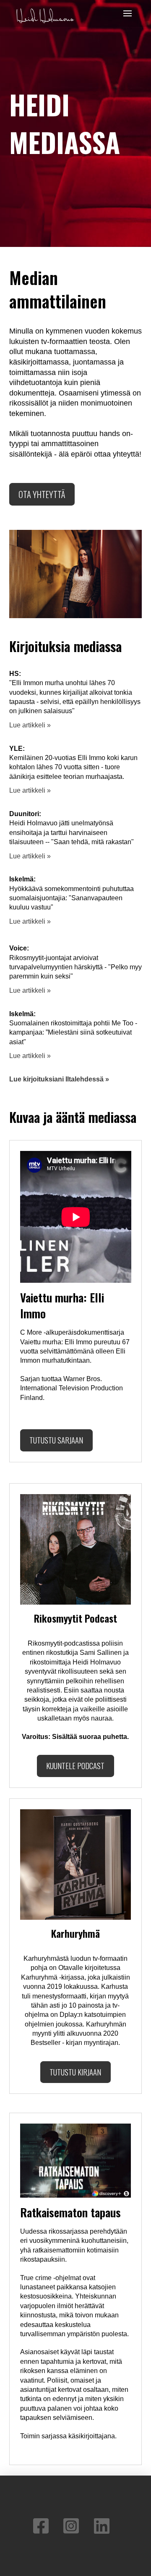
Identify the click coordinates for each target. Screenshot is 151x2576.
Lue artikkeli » (30, 725)
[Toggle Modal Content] (128, 13)
